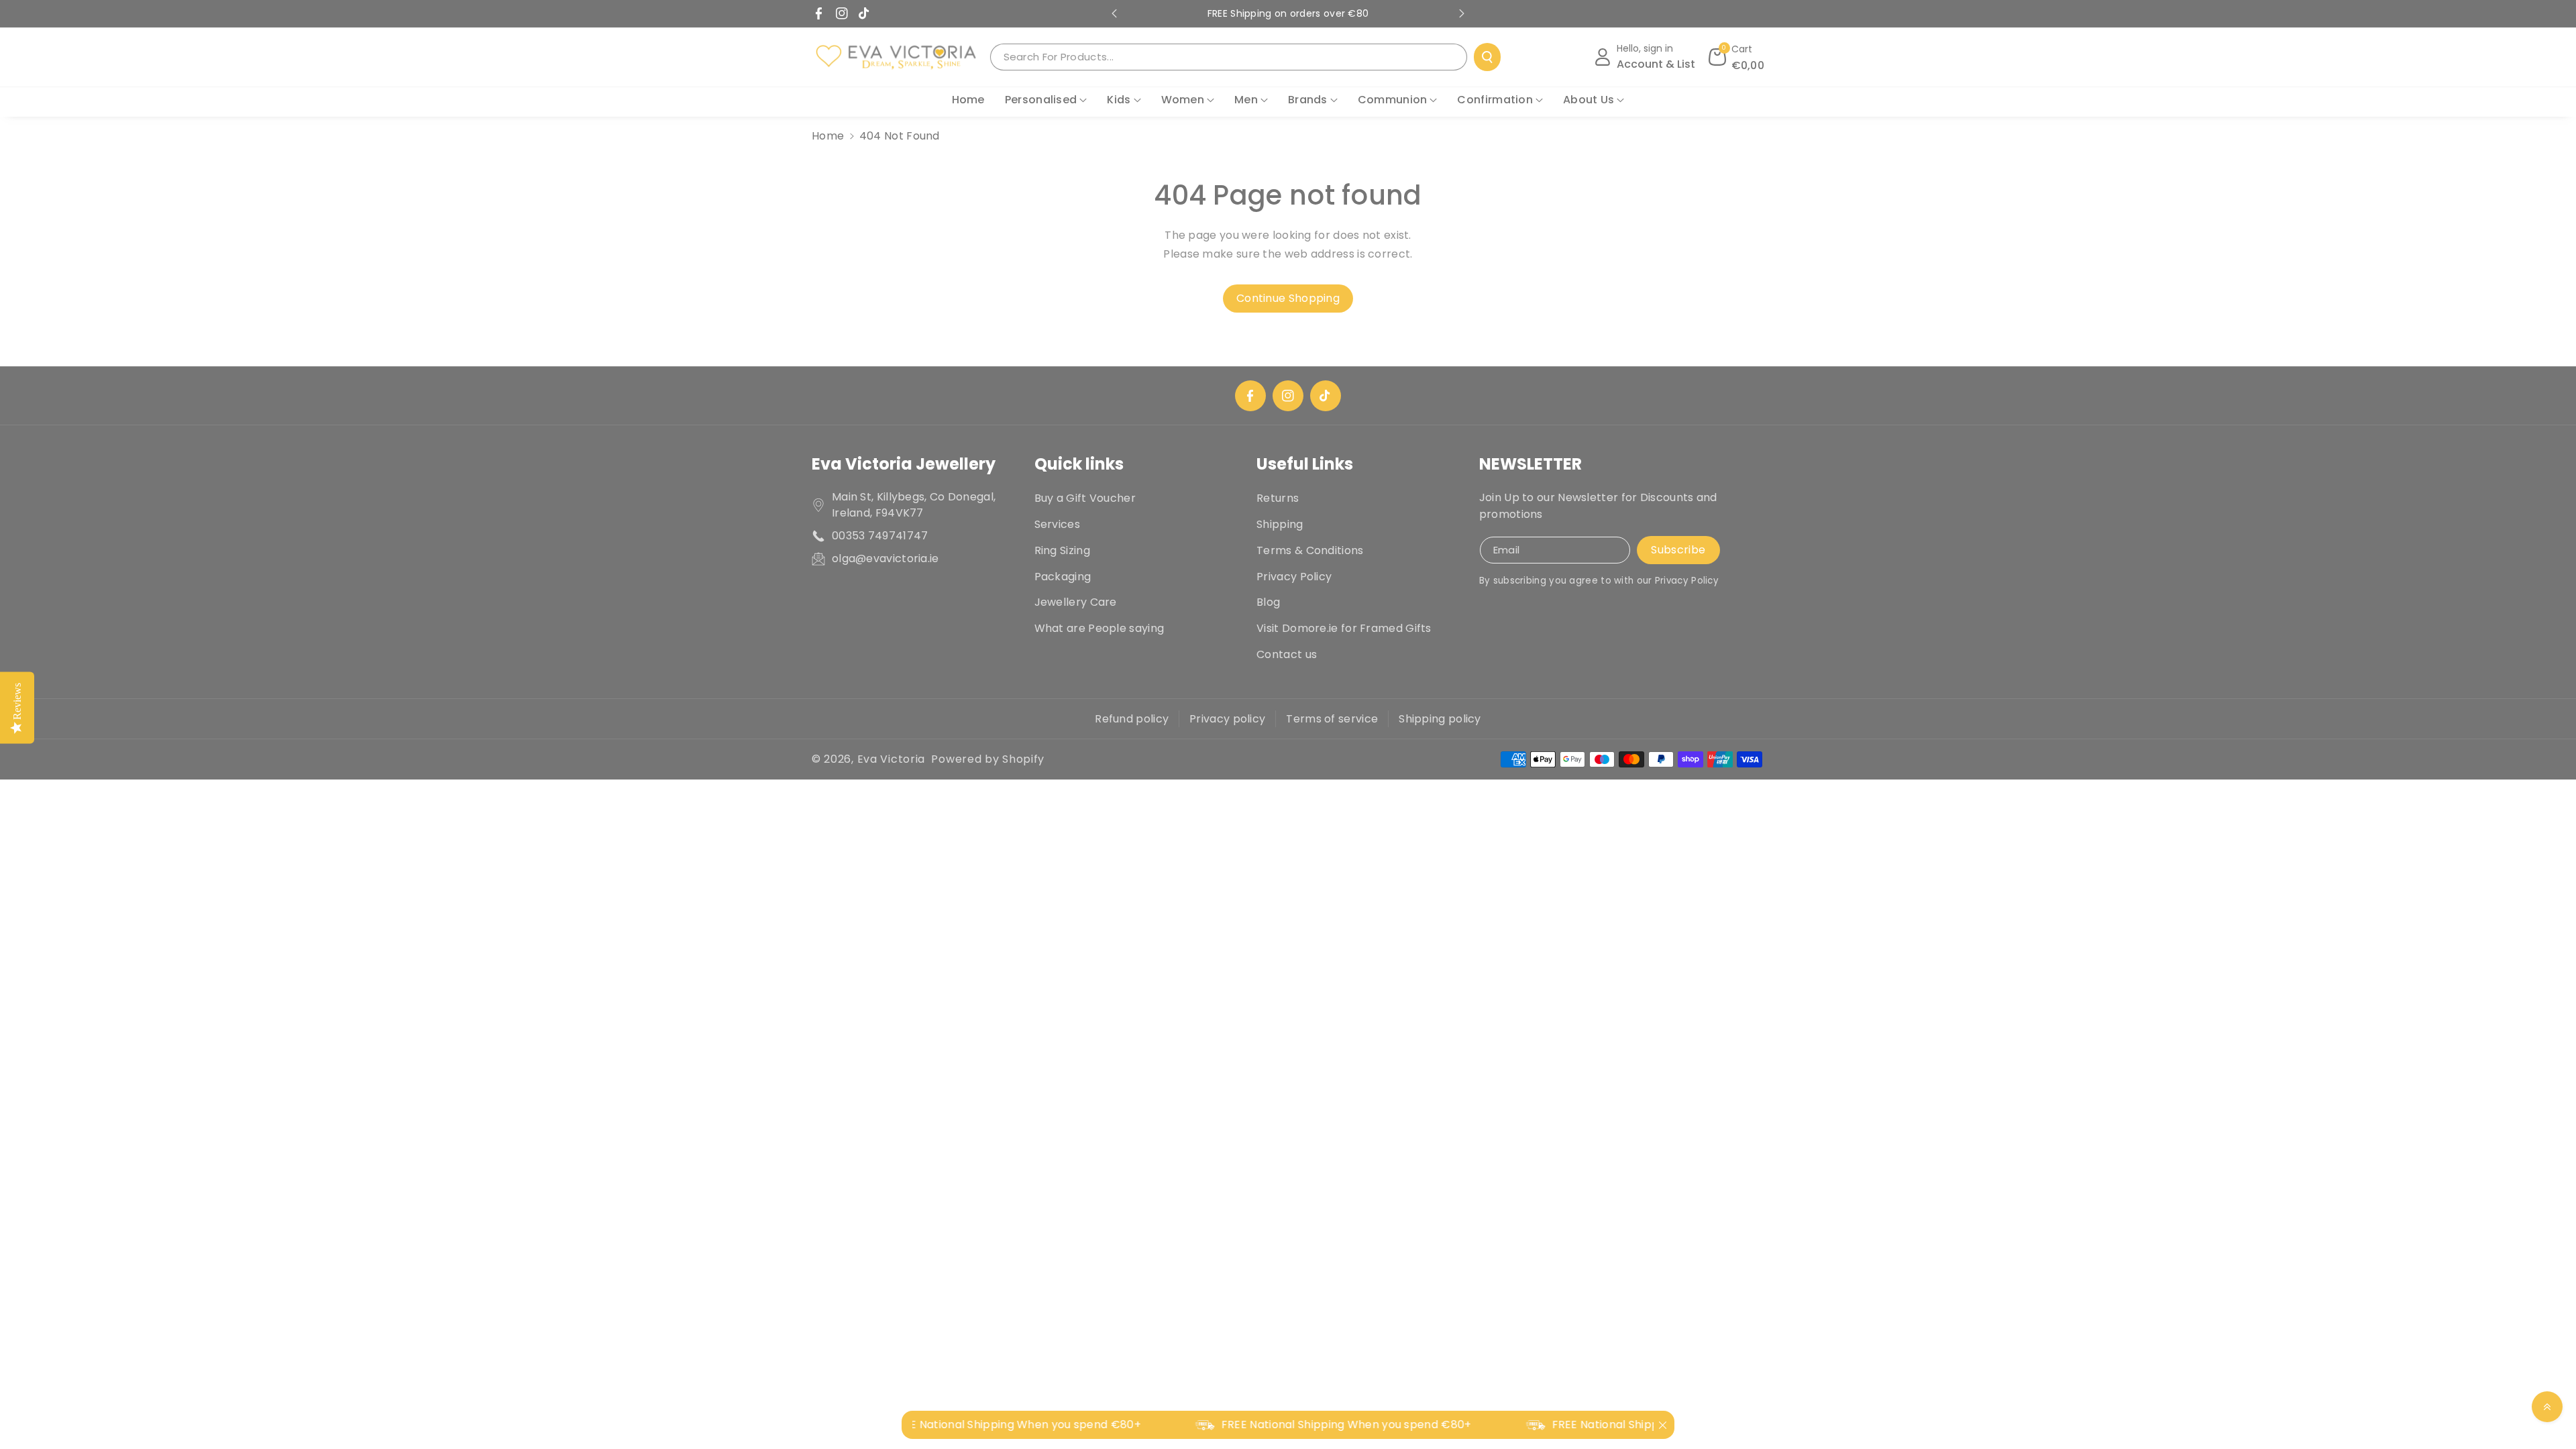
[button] (1737, 57)
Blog (1268, 602)
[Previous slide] (1114, 13)
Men (1246, 100)
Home (828, 136)
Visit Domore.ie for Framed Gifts (1344, 628)
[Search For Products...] (1487, 57)
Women (1183, 100)
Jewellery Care (1076, 602)
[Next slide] (1462, 13)
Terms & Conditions (1310, 550)
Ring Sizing (1062, 550)
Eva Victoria (891, 759)
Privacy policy (1227, 719)
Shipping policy (1440, 719)
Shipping (1280, 524)
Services (1057, 524)
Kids (1119, 100)
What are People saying (1099, 628)
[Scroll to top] (2547, 1407)
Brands (1308, 100)
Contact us (1287, 654)
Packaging (1063, 577)
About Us (1589, 100)
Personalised (1041, 100)
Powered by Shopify (988, 759)
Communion (1393, 100)
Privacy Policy (1294, 577)
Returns (1278, 498)
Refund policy (1132, 719)
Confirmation (1495, 100)
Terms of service (1332, 719)
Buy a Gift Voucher (1085, 498)
